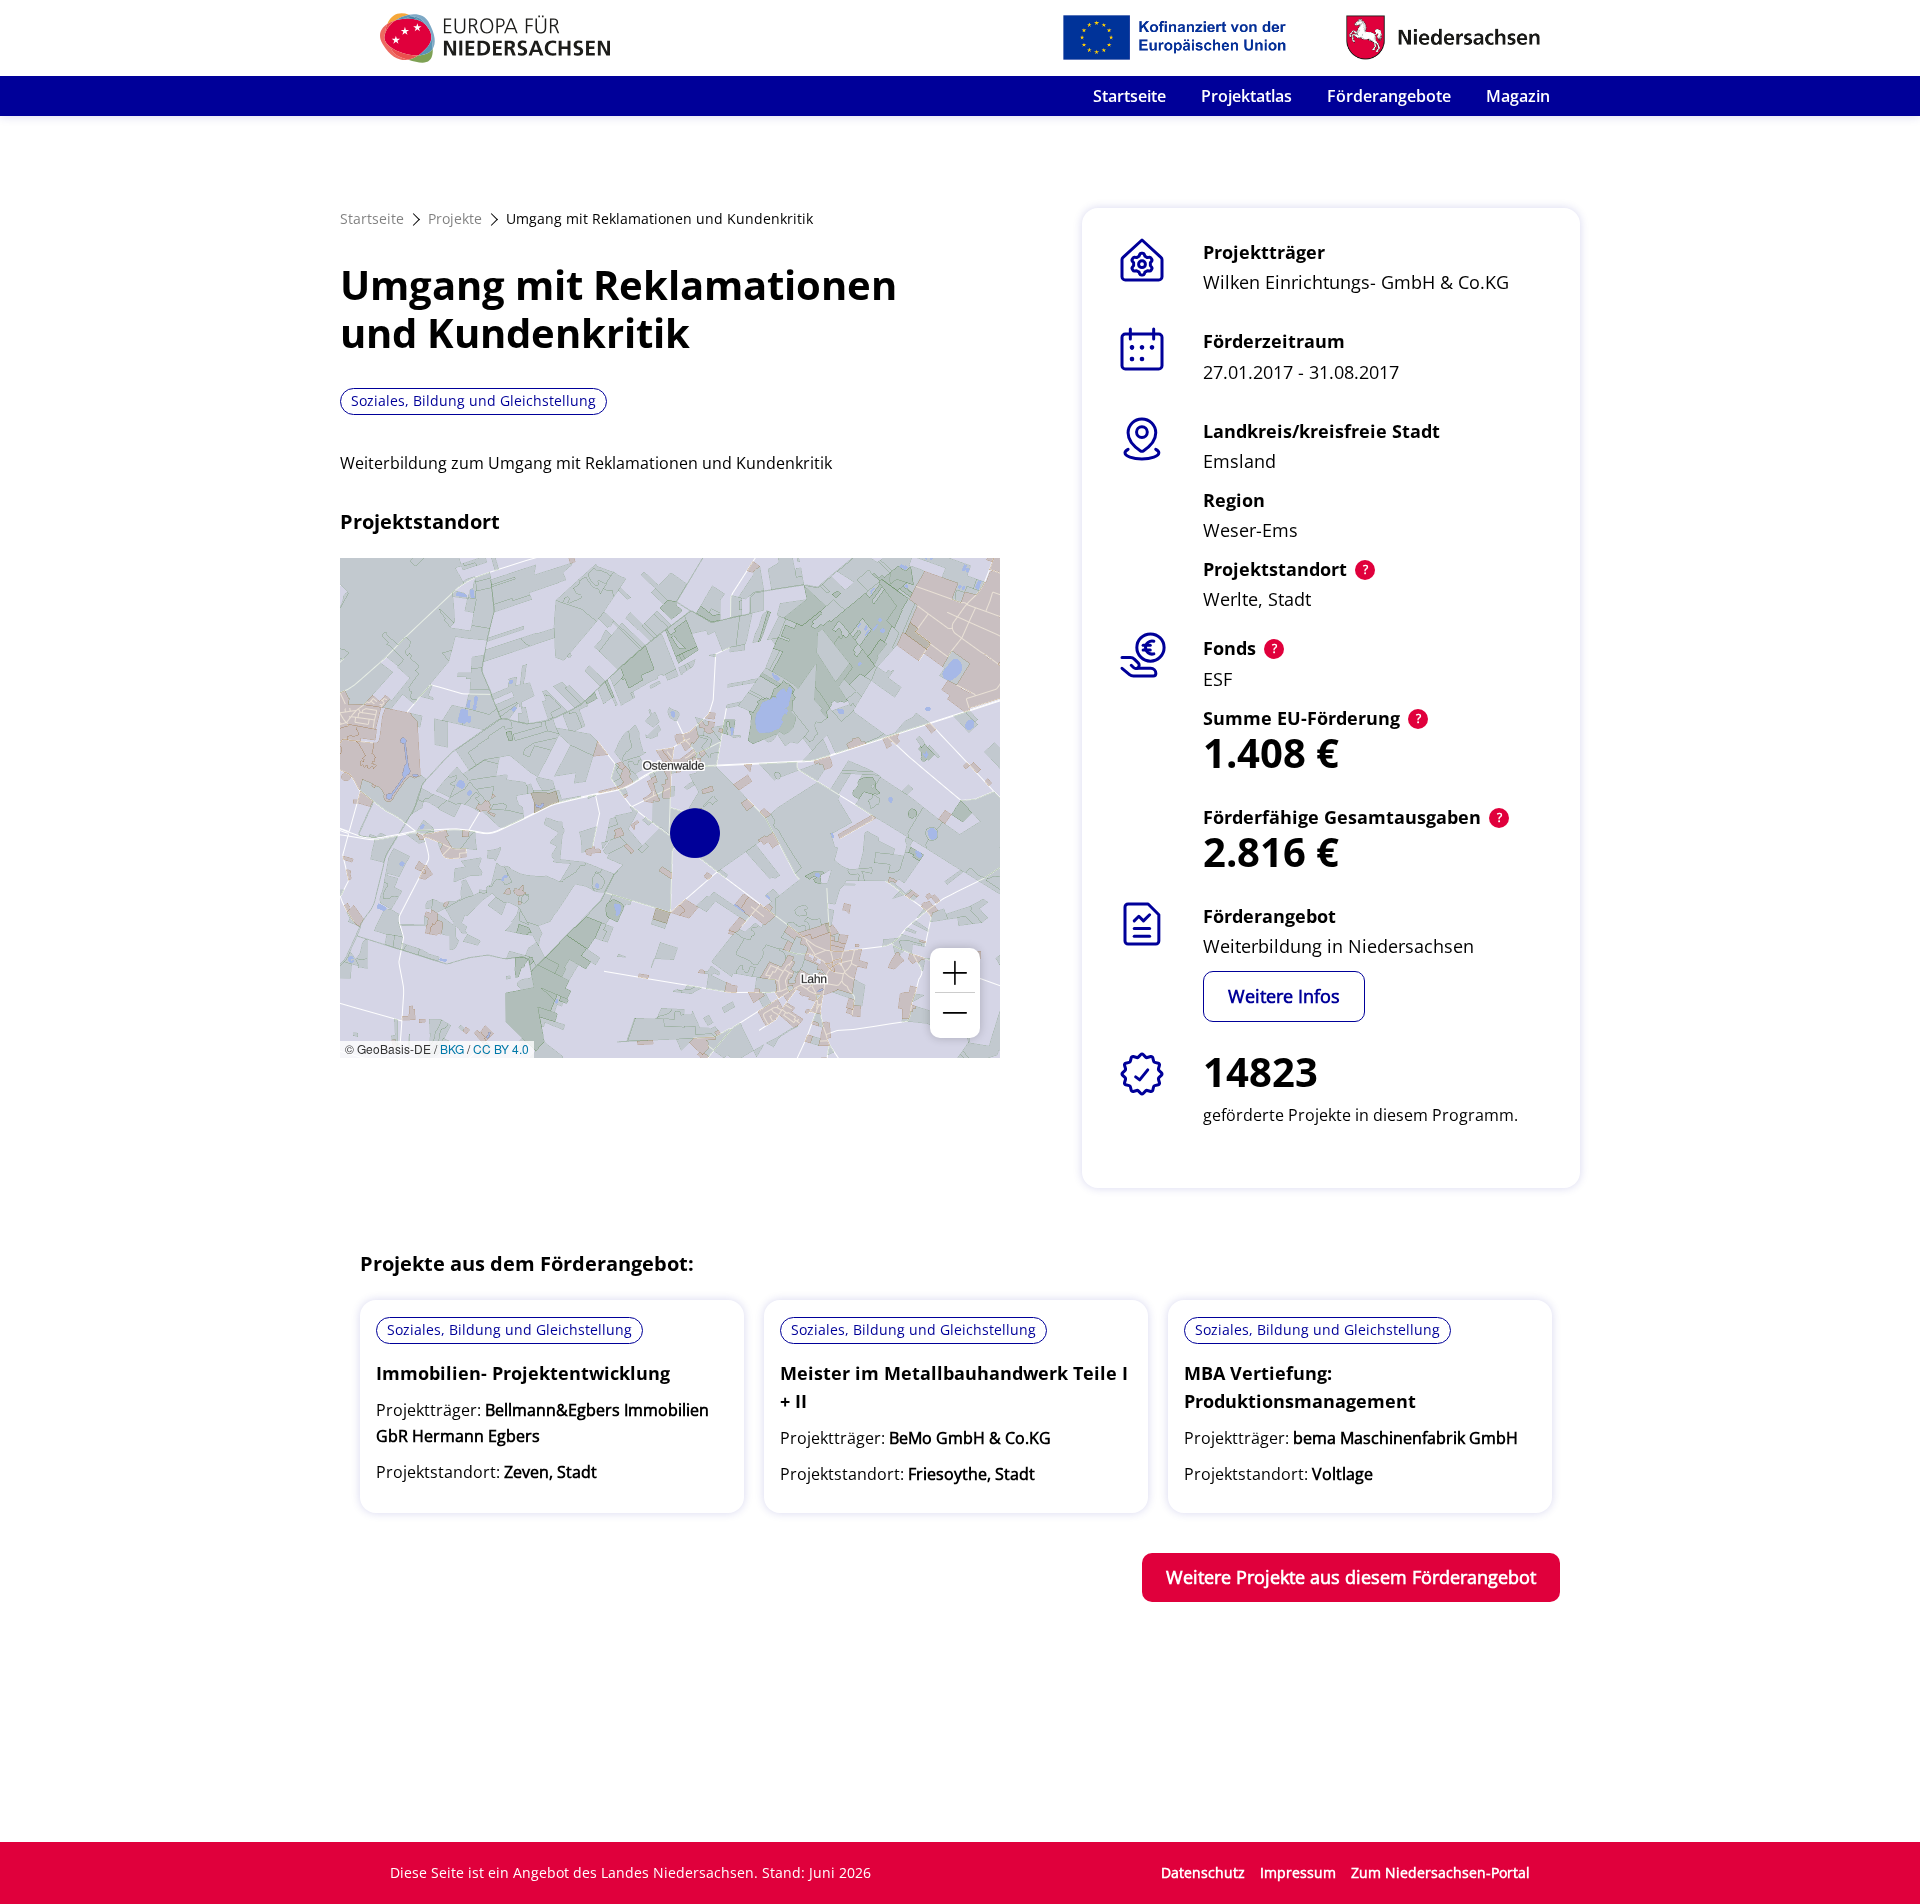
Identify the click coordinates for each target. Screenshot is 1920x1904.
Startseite (1129, 96)
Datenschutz (1203, 1872)
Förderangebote (1389, 96)
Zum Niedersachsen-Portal (1440, 1872)
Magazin (1518, 96)
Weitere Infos (1284, 996)
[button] (695, 833)
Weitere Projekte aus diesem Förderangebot (1351, 1577)
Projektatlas (1246, 96)
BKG (452, 1048)
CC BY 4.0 (501, 1048)
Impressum (1298, 1872)
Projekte (455, 218)
